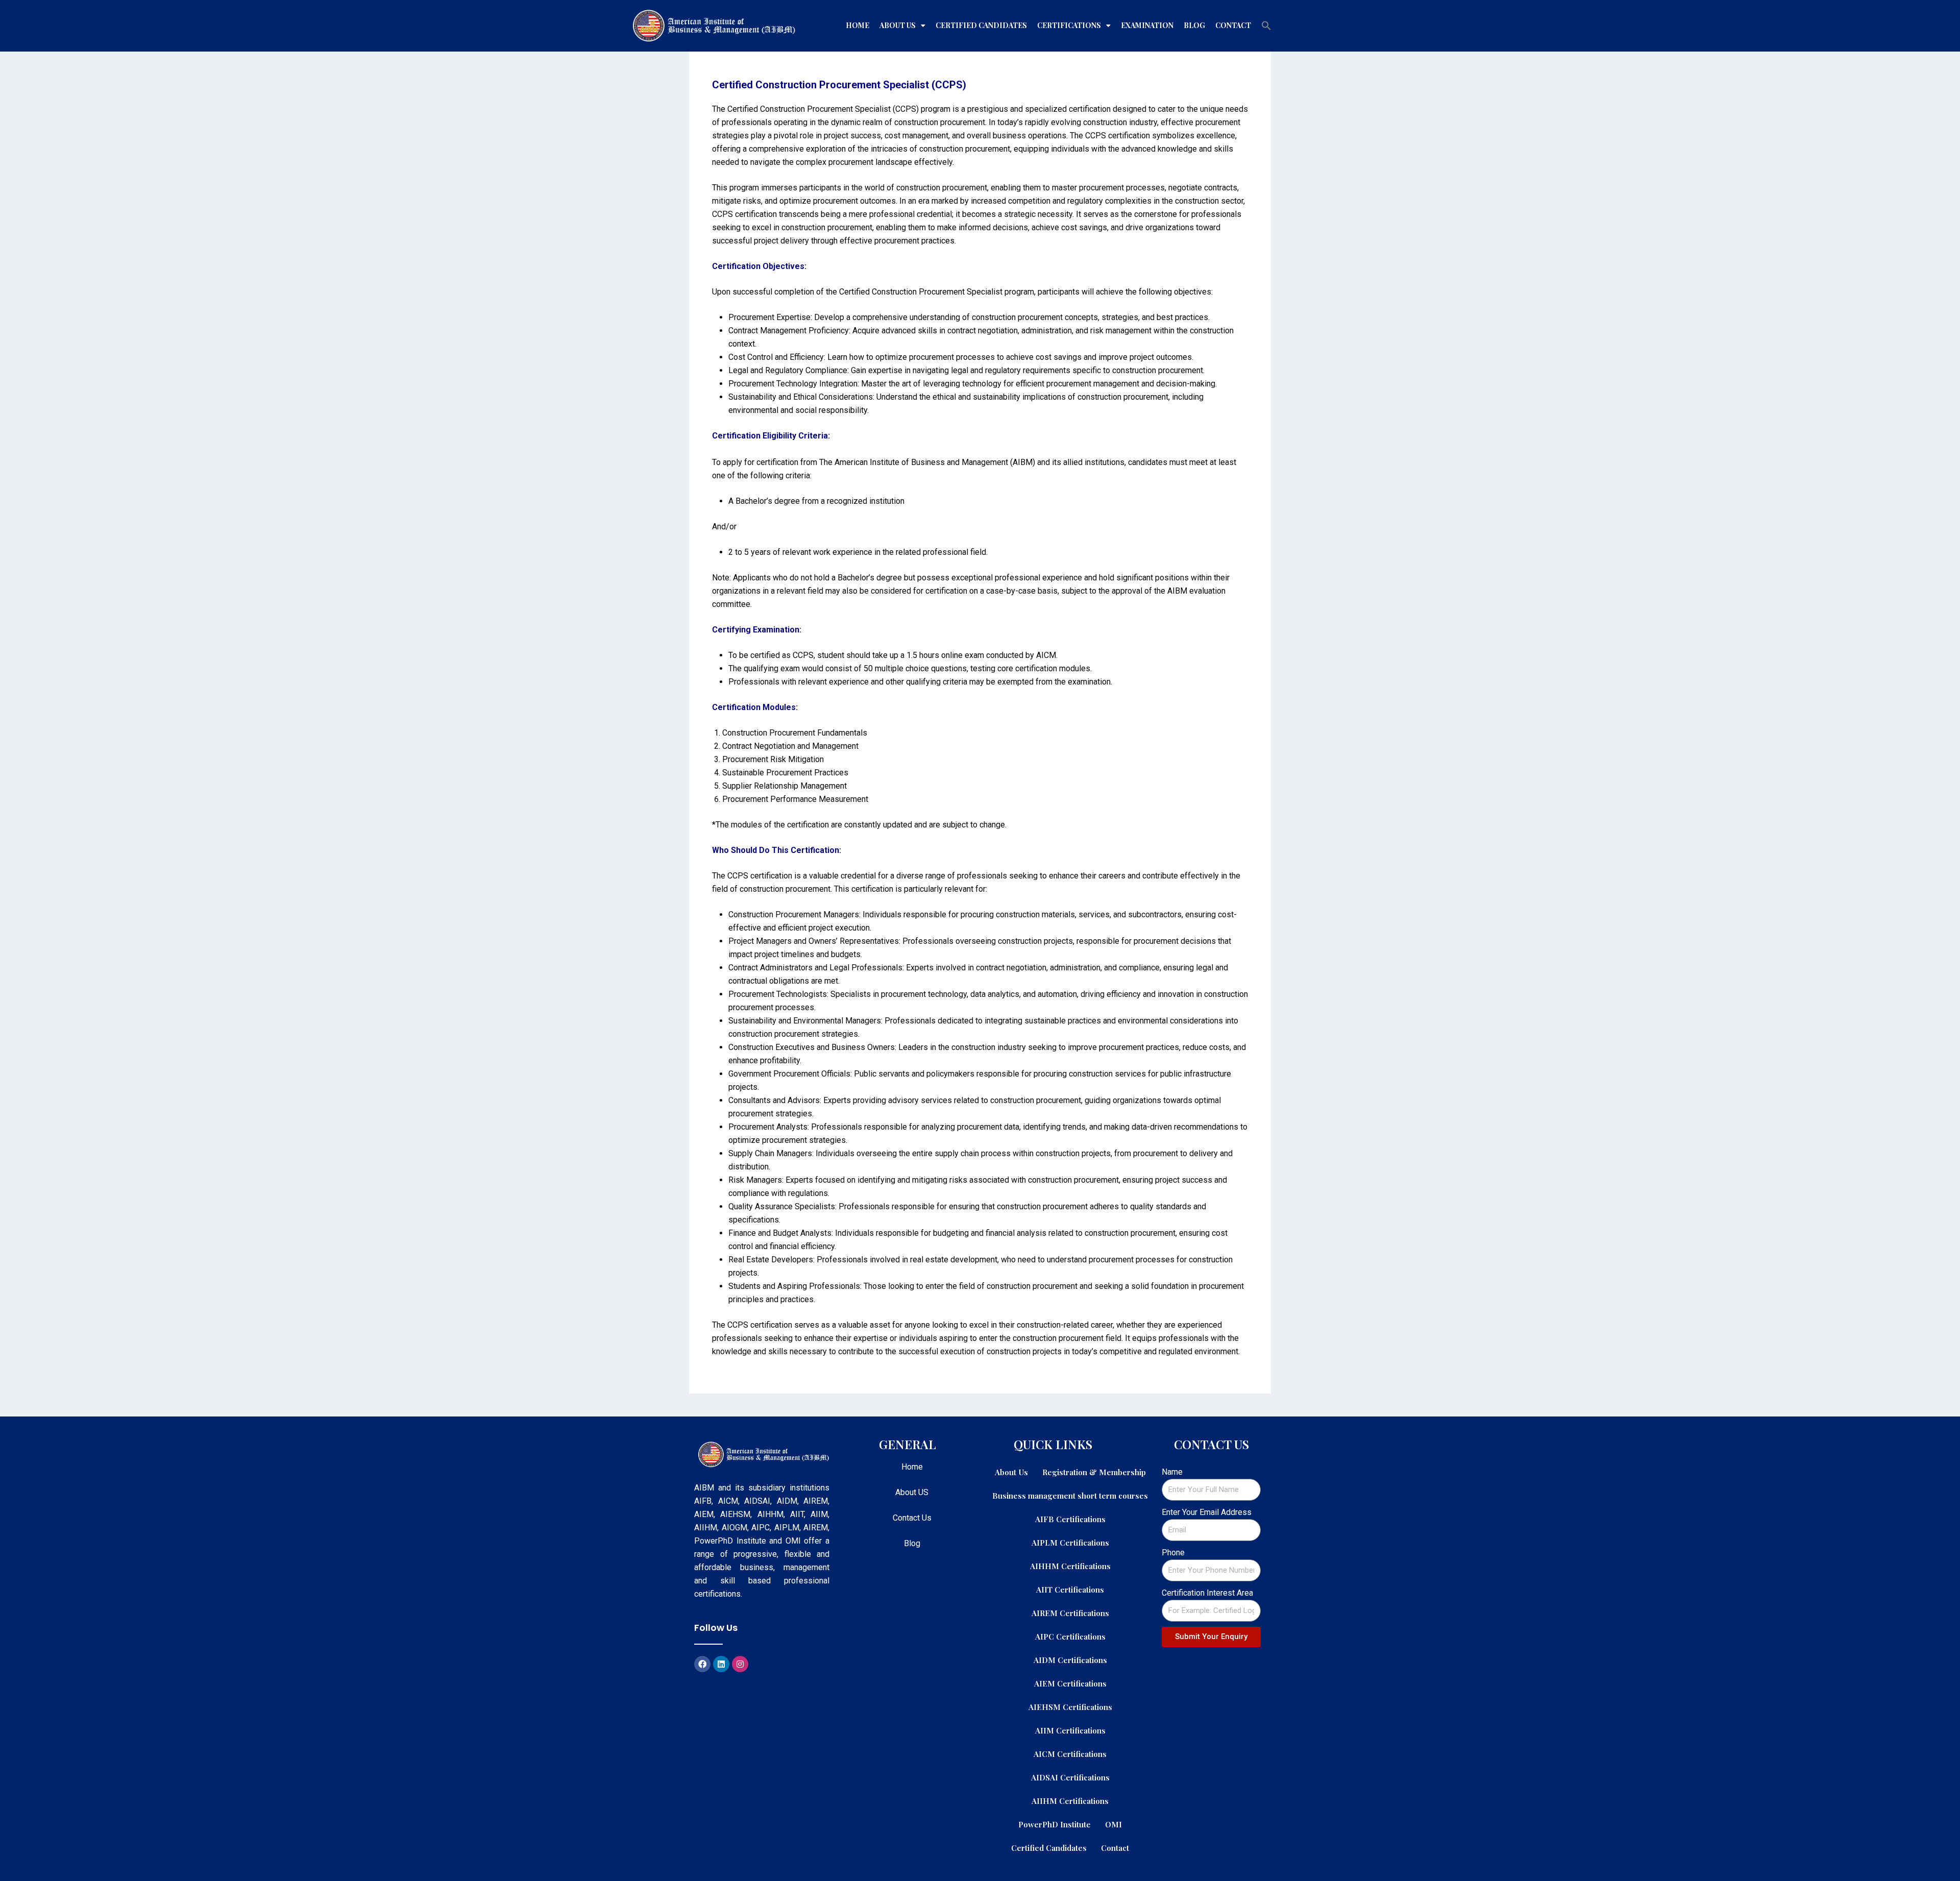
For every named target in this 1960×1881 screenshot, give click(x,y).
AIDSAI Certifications (1070, 1777)
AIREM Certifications (1070, 1613)
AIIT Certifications (1070, 1589)
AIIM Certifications (1070, 1730)
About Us (898, 25)
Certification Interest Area (1207, 1593)
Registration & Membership (1094, 1472)
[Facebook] (702, 1664)
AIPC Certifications (1070, 1636)
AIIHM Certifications (1070, 1801)
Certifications (1069, 25)
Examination (1147, 25)
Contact (1233, 25)
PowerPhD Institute (1055, 1824)
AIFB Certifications (1070, 1519)
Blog (1194, 25)
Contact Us (912, 1518)
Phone (1173, 1553)
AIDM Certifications (1070, 1660)
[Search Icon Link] (1266, 26)
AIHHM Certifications (1070, 1566)
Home (857, 25)
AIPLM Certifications (1070, 1542)
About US (912, 1492)
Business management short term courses (1070, 1495)
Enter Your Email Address (1207, 1512)
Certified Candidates (981, 25)
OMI (1113, 1824)
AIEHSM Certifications (1070, 1707)
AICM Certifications (1070, 1754)
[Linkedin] (721, 1664)
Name (1172, 1472)
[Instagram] (740, 1664)
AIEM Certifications (1070, 1683)
